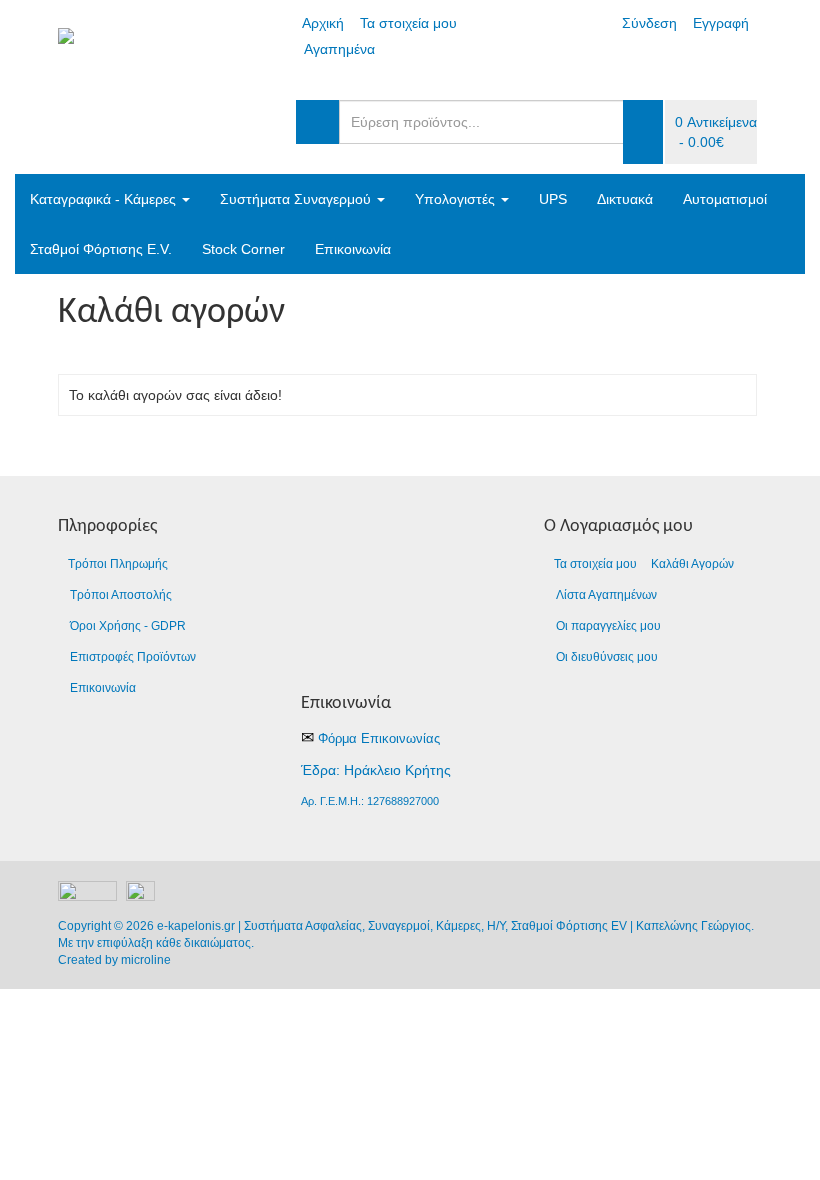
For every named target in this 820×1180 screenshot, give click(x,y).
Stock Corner (243, 249)
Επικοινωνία (353, 249)
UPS (553, 199)
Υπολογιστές (457, 199)
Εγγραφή (721, 23)
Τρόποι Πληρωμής (118, 564)
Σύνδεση (649, 23)
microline (146, 960)
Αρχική (323, 23)
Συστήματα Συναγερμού (297, 199)
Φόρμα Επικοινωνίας (379, 738)
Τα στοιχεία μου (408, 23)
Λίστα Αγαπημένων (606, 595)
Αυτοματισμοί (725, 199)
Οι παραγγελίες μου (608, 626)
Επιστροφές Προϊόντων (133, 657)
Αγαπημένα (339, 49)
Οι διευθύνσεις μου (607, 657)
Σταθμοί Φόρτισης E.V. (101, 249)
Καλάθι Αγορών (692, 564)
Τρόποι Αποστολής (121, 595)
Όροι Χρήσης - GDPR (128, 626)
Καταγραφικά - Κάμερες (105, 199)
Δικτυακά (625, 199)
